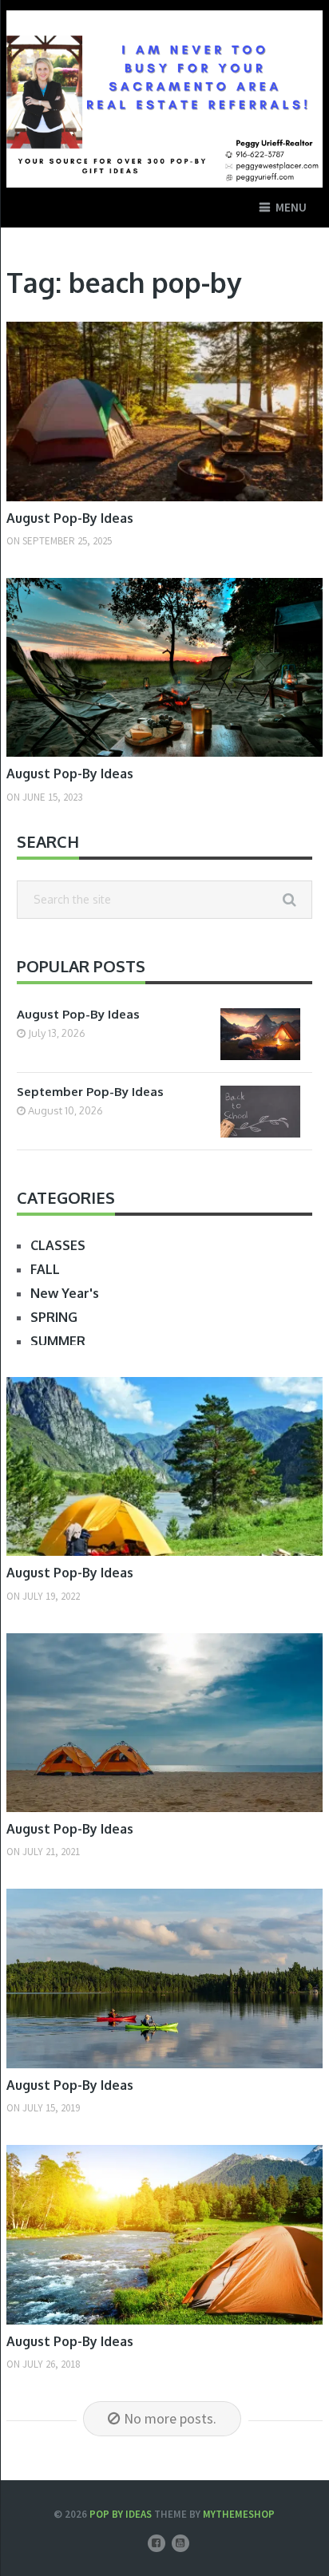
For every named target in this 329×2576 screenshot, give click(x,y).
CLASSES (58, 1245)
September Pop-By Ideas (90, 1092)
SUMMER (58, 1341)
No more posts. (170, 2418)
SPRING (54, 1317)
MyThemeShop (239, 2514)
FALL (45, 1269)
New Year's (65, 1293)
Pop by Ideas (121, 2514)
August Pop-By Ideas (70, 518)
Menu (291, 207)
